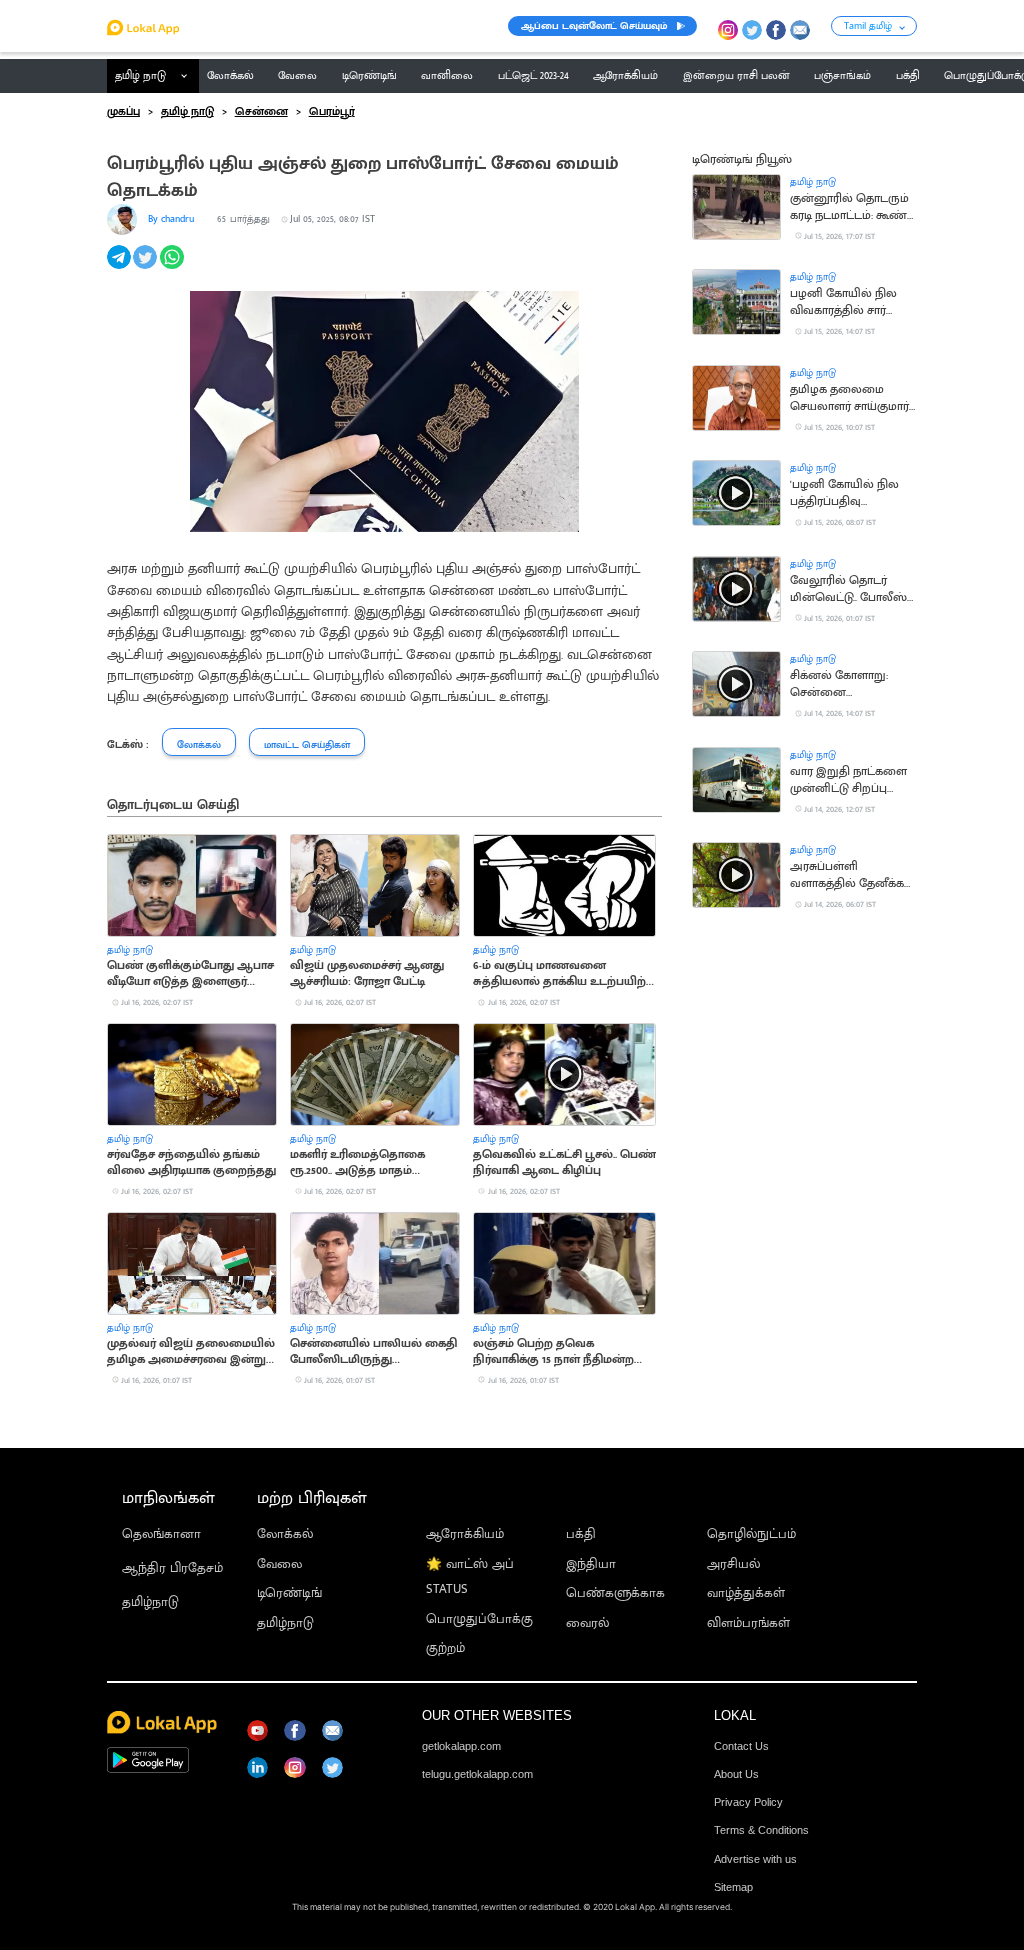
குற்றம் (445, 1648)
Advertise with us (755, 1859)
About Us (736, 1774)
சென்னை (261, 112)
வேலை (279, 1564)
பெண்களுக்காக (615, 1593)
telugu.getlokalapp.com (477, 1774)
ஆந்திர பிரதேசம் (172, 1568)
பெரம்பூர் (332, 112)
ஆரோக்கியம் (465, 1534)
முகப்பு (123, 112)
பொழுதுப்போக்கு (479, 1619)
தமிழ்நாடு (150, 1602)
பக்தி (581, 1534)
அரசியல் (733, 1564)
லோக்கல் (285, 1534)
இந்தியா (591, 1564)
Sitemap (733, 1887)
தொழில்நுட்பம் (751, 1534)
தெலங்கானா (161, 1534)
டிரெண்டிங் (289, 1593)
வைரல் (587, 1623)
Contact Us (741, 1746)
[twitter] (146, 268)
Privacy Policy (748, 1802)
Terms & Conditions (761, 1830)
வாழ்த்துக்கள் (746, 1593)
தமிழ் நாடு (140, 76)
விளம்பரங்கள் (748, 1623)
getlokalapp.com (461, 1746)
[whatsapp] (173, 268)
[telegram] (120, 268)
